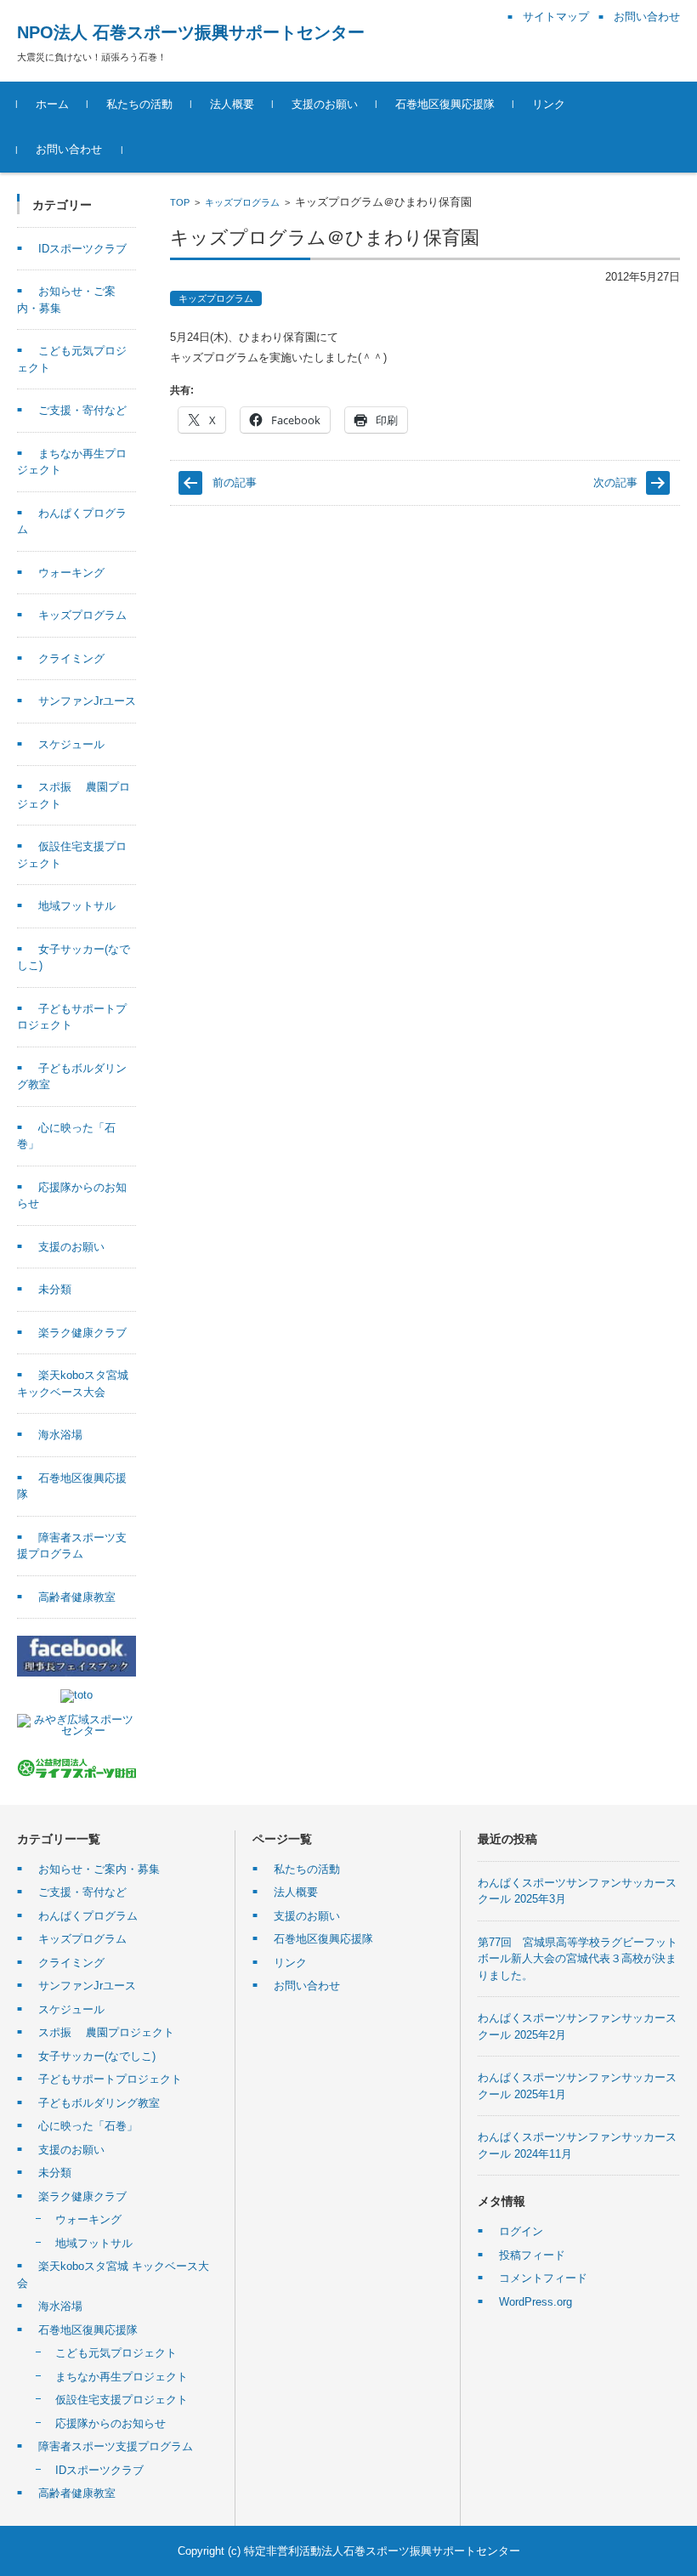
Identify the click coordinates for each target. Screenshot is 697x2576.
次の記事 (615, 482)
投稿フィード (532, 2255)
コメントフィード (543, 2278)
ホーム (52, 104)
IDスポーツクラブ (82, 249)
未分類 (55, 1289)
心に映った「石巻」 (88, 2126)
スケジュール (71, 744)
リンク (549, 104)
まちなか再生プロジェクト (122, 2377)
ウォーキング (71, 573)
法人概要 (232, 104)
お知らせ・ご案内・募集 (99, 1869)
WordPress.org (535, 2302)
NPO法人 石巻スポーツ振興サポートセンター (191, 32)
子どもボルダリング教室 (99, 2103)
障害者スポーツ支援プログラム (116, 2446)
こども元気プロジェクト (116, 2353)
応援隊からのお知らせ (110, 2423)
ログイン (521, 2231)
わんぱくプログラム (88, 1916)
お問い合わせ (69, 149)
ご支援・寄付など (82, 410)
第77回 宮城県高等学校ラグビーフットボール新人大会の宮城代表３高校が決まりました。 (578, 1959)
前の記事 (235, 482)
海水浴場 (60, 1435)
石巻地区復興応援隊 (445, 104)
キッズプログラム (242, 202)
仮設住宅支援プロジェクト (122, 2400)
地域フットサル (77, 906)
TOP (180, 202)
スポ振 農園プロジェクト (106, 2032)
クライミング (71, 658)
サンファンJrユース (87, 701)
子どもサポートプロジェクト (110, 2079)
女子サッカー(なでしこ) (97, 2056)
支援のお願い (325, 104)
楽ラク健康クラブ (82, 1333)
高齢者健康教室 (77, 1597)
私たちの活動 (139, 104)
